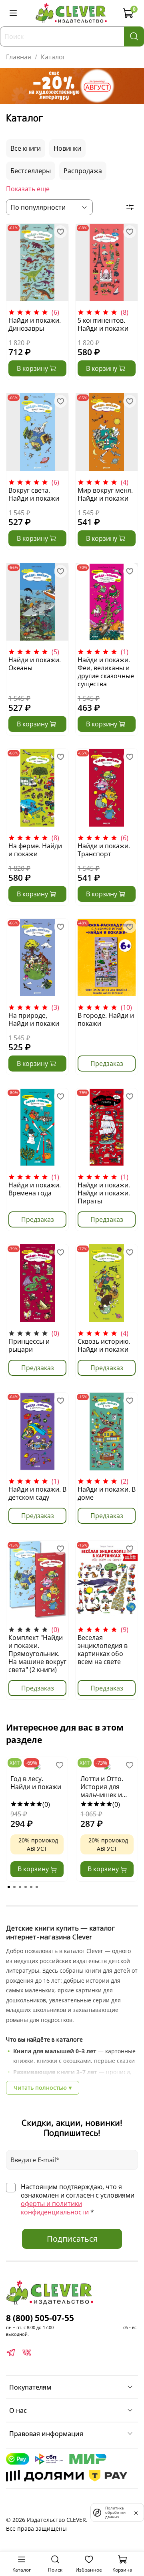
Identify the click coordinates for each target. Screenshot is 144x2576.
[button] (9, 1887)
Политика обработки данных (115, 2512)
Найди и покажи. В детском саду (37, 1493)
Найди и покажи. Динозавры (35, 324)
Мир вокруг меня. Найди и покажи (105, 494)
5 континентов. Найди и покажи (103, 324)
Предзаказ (107, 1064)
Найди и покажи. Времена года (35, 1189)
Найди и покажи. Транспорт (104, 850)
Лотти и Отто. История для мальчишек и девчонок (102, 1787)
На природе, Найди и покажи (34, 1019)
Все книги (26, 148)
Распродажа (83, 171)
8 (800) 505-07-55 (40, 2318)
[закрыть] (136, 2512)
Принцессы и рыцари (29, 1345)
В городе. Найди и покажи (106, 1019)
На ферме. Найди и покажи (35, 850)
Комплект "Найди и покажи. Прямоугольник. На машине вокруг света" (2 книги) (37, 1654)
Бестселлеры (31, 171)
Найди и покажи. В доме (107, 1493)
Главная (19, 57)
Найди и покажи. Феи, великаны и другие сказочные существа (106, 672)
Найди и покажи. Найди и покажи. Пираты (104, 1193)
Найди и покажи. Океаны (35, 664)
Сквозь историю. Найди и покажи (104, 1345)
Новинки (67, 148)
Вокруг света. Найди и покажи (34, 494)
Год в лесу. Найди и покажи (36, 1783)
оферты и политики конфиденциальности (55, 2208)
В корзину (34, 1869)
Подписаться (72, 2239)
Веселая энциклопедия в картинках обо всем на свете (103, 1650)
